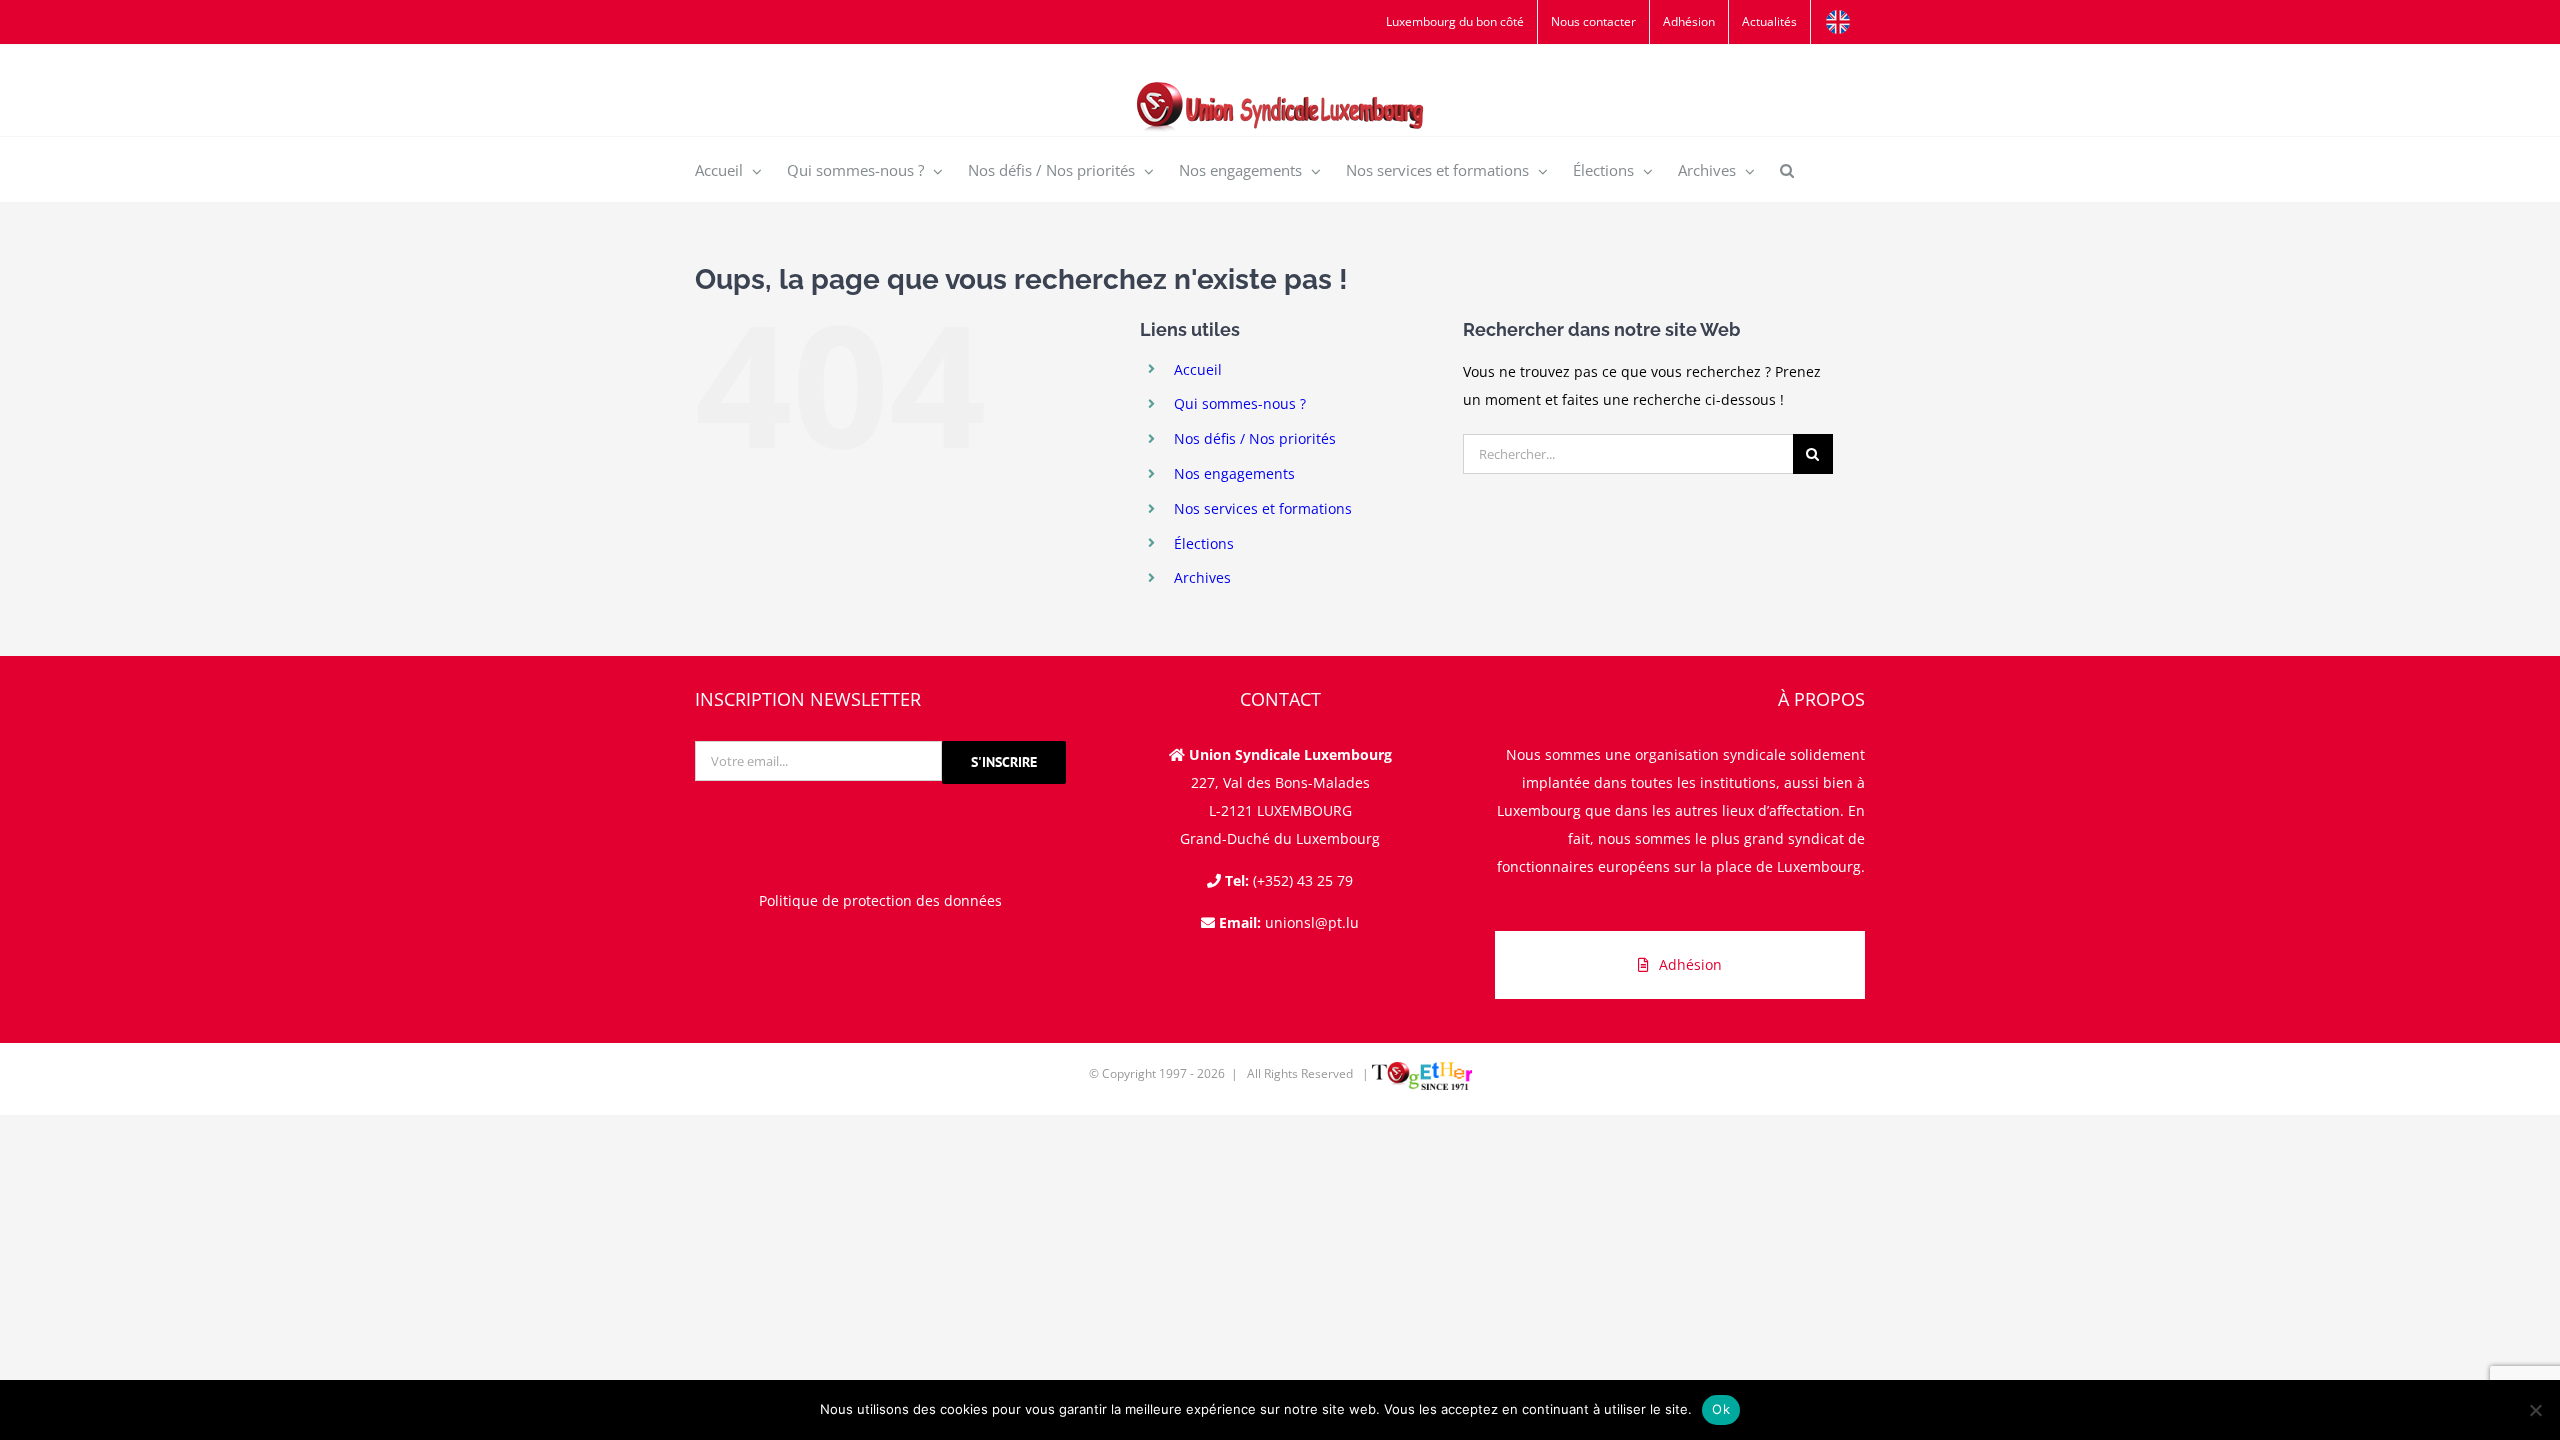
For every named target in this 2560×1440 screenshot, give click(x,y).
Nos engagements (1234, 473)
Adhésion (1690, 964)
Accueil (1198, 369)
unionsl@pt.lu (1312, 922)
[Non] (2535, 1410)
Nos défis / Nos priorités (1255, 438)
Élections (1204, 543)
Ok (1721, 1409)
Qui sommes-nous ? (1240, 403)
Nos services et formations (1263, 508)
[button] (1787, 169)
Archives (1202, 577)
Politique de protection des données (880, 900)
